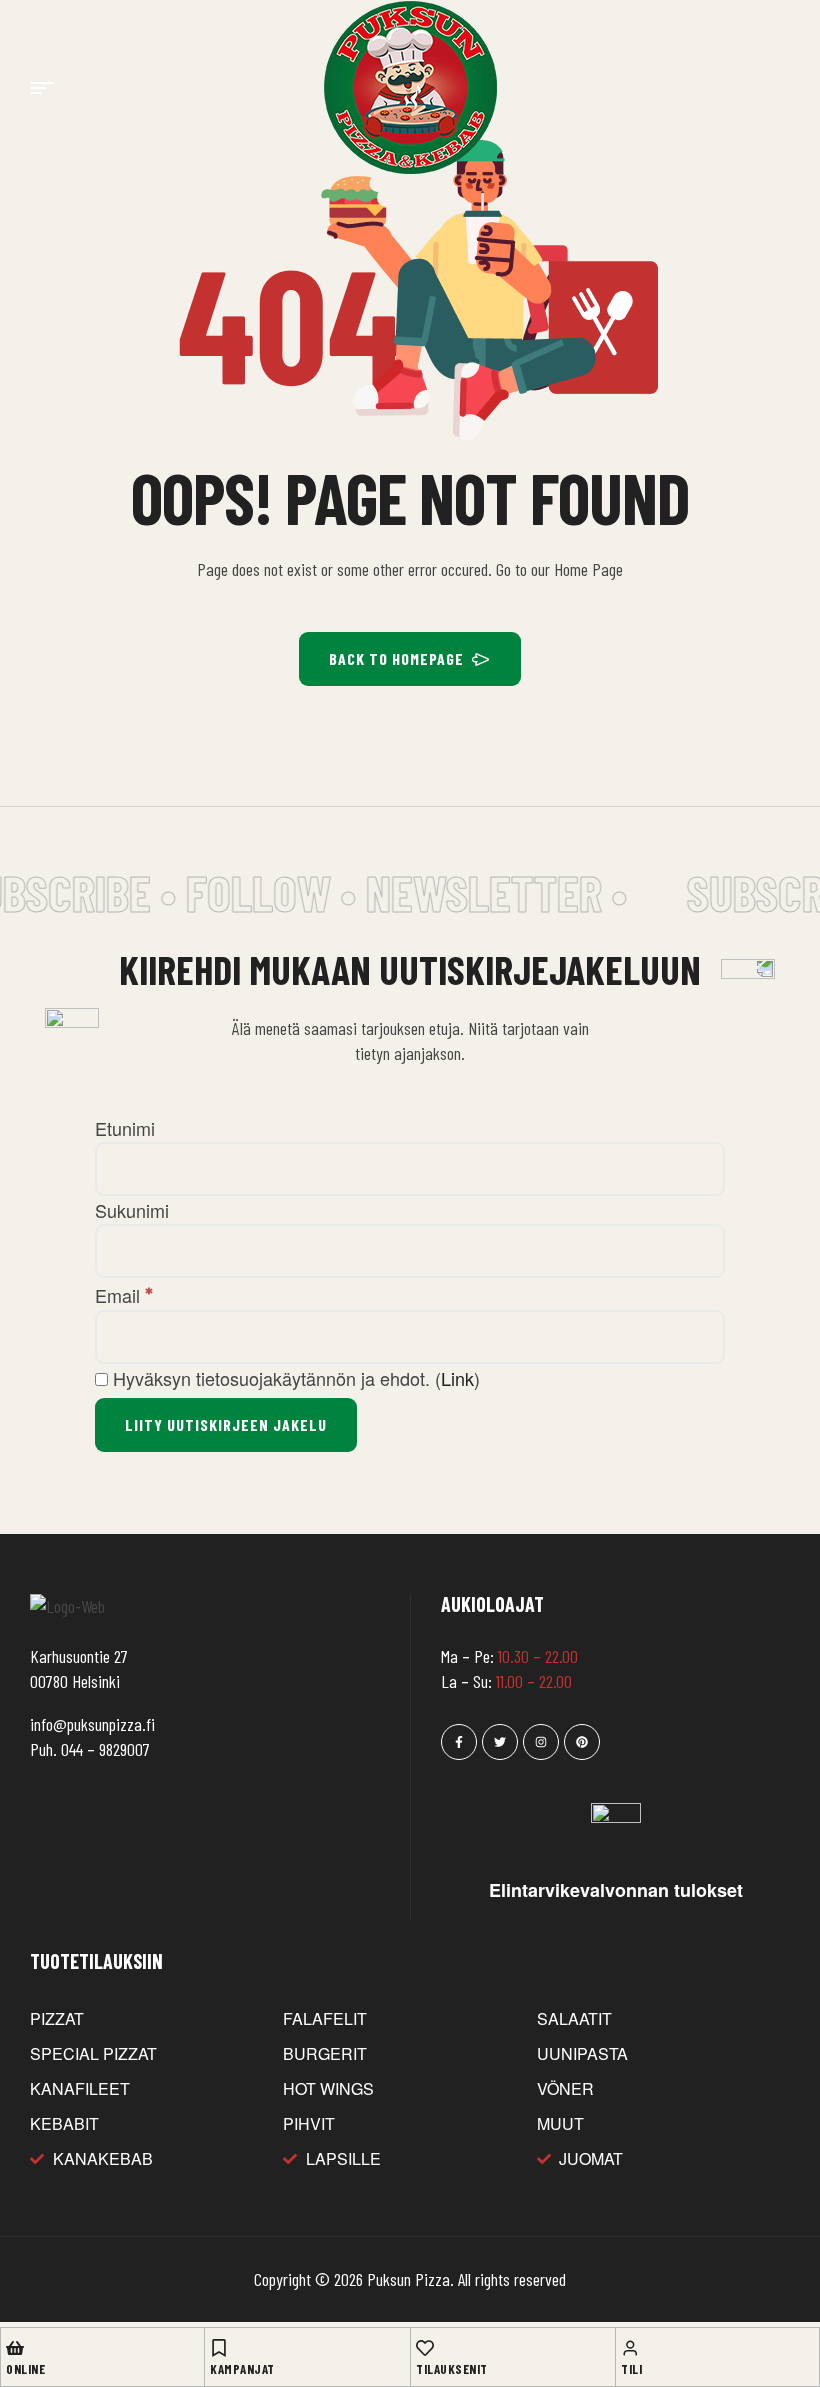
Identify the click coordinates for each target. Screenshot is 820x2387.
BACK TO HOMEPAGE (396, 658)
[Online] (15, 2348)
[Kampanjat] (219, 2348)
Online (25, 2369)
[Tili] (630, 2348)
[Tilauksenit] (425, 2348)
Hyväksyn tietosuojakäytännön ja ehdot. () (294, 1378)
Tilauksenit (452, 2369)
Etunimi (125, 1128)
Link (457, 1378)
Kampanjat (242, 2369)
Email (124, 1295)
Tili (631, 2369)
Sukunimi (132, 1210)
